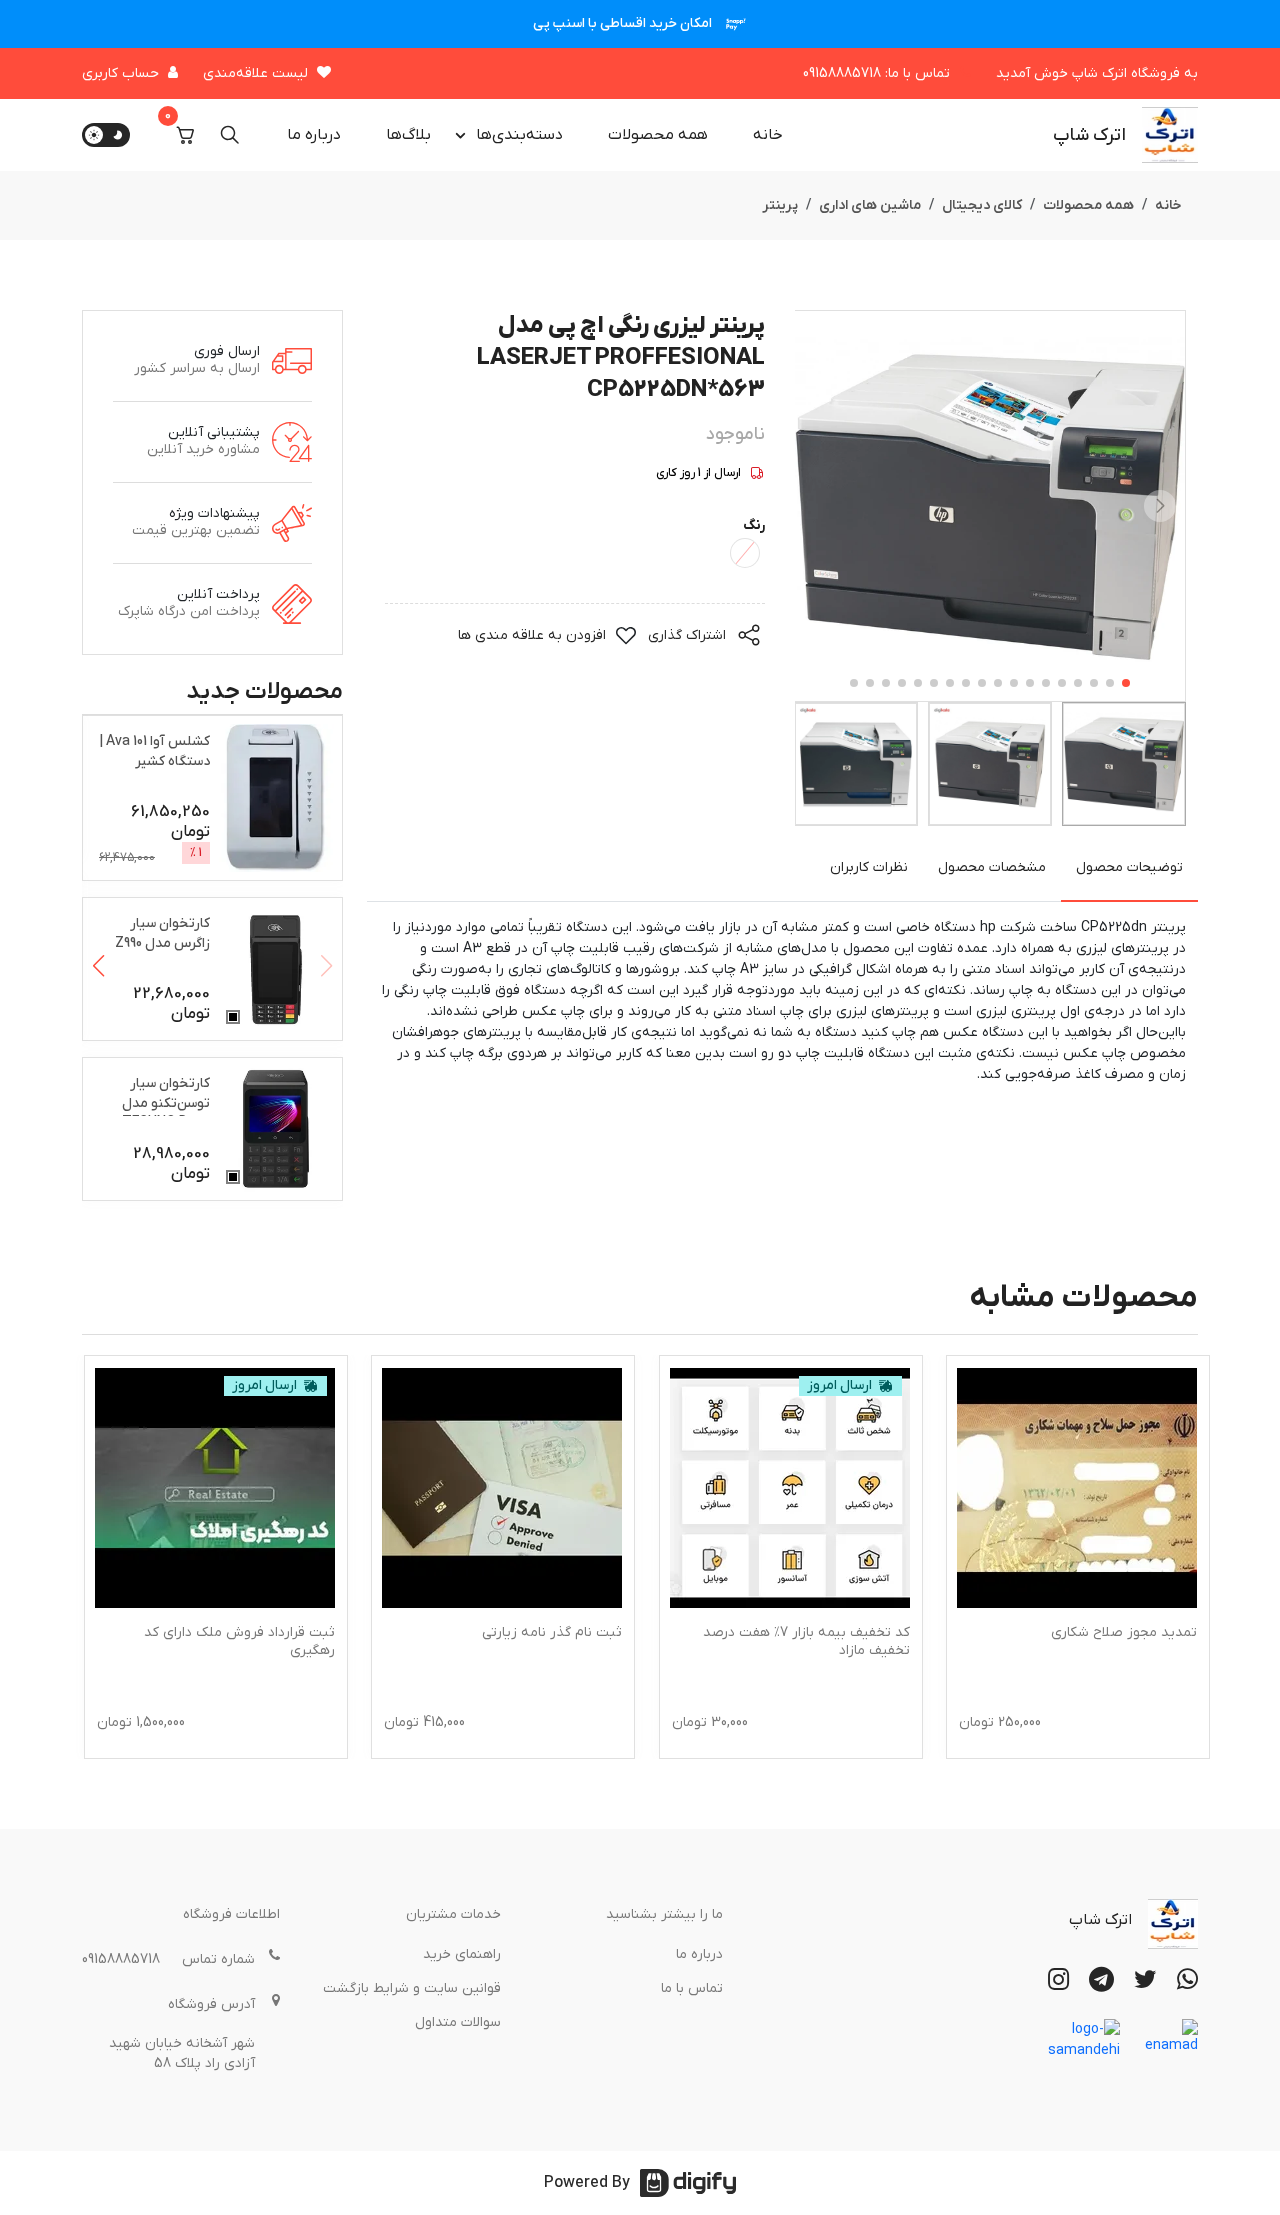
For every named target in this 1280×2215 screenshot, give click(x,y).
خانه (768, 135)
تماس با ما (692, 1988)
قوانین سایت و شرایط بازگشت (412, 1988)
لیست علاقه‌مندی (255, 73)
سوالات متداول (458, 2022)
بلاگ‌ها (408, 135)
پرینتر (780, 205)
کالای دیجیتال (982, 205)
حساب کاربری (120, 73)
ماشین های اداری (870, 205)
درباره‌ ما (314, 135)
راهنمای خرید (462, 1954)
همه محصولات (658, 135)
